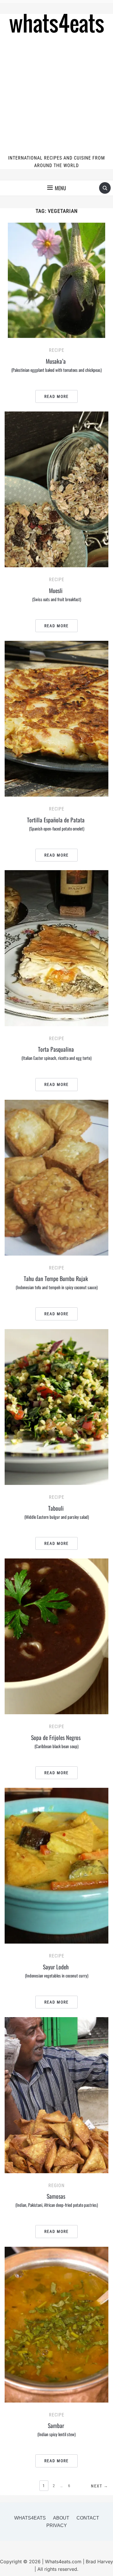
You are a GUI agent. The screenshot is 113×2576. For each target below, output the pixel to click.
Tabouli (57, 1512)
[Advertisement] (57, 95)
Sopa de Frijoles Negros (57, 1741)
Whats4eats (30, 2518)
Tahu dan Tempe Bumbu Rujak (57, 1282)
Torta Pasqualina (57, 1053)
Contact (88, 2518)
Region (57, 2186)
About (61, 2518)
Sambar (57, 2429)
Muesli (57, 594)
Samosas (57, 2200)
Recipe (57, 350)
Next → (100, 2486)
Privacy (57, 2525)
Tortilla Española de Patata (57, 824)
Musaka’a (57, 365)
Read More (57, 396)
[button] (57, 188)
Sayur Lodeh (57, 1971)
